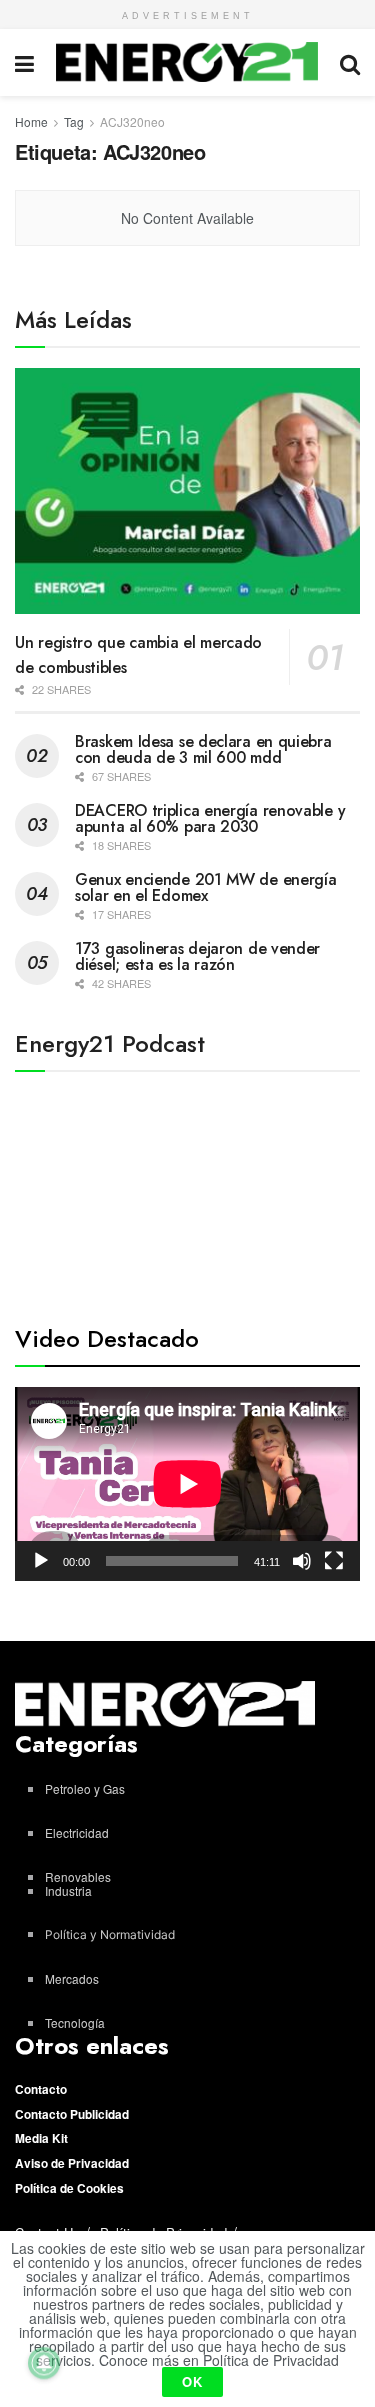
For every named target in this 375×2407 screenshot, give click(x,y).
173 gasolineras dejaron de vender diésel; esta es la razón (197, 956)
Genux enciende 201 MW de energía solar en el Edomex (205, 887)
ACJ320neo (132, 121)
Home (31, 121)
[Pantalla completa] (334, 1561)
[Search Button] (350, 62)
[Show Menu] (24, 62)
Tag (74, 121)
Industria (68, 1890)
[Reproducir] (41, 1561)
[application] (187, 1484)
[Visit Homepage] (187, 62)
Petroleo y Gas (85, 1788)
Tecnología (75, 2022)
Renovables (78, 1876)
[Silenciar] (302, 1561)
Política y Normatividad (110, 1934)
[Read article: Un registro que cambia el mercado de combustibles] (187, 491)
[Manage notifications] (44, 2363)
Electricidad (77, 1832)
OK (192, 2381)
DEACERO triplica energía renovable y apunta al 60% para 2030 (210, 818)
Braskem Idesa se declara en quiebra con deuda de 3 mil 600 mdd (203, 749)
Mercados (72, 1978)
